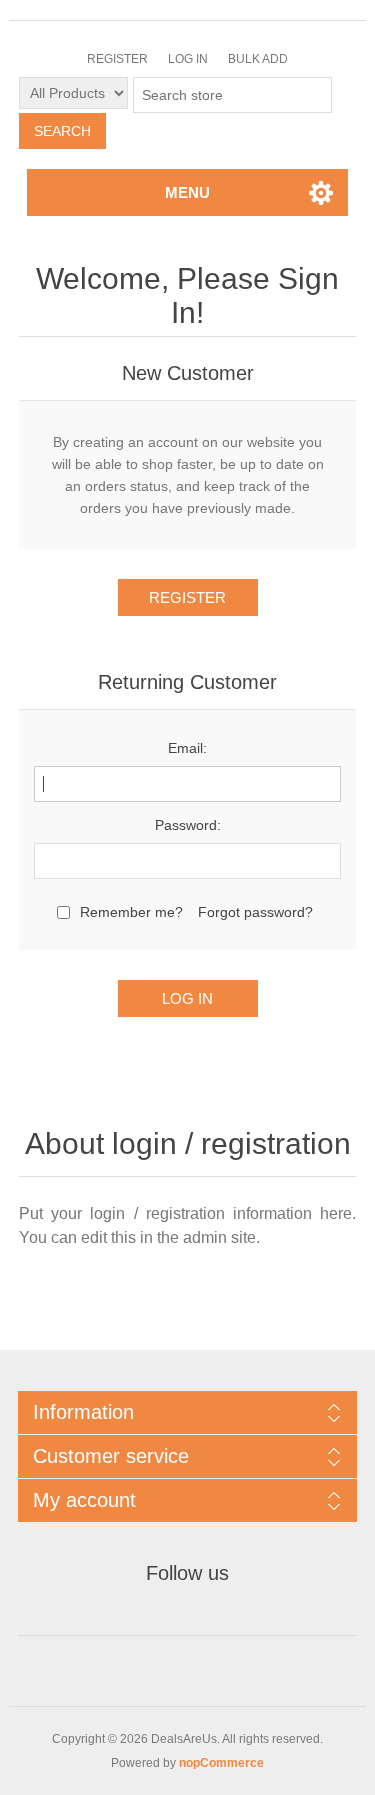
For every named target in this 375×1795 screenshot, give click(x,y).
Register (117, 59)
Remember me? (131, 912)
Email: (187, 748)
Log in (188, 59)
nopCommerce (221, 1763)
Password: (188, 825)
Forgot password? (255, 912)
